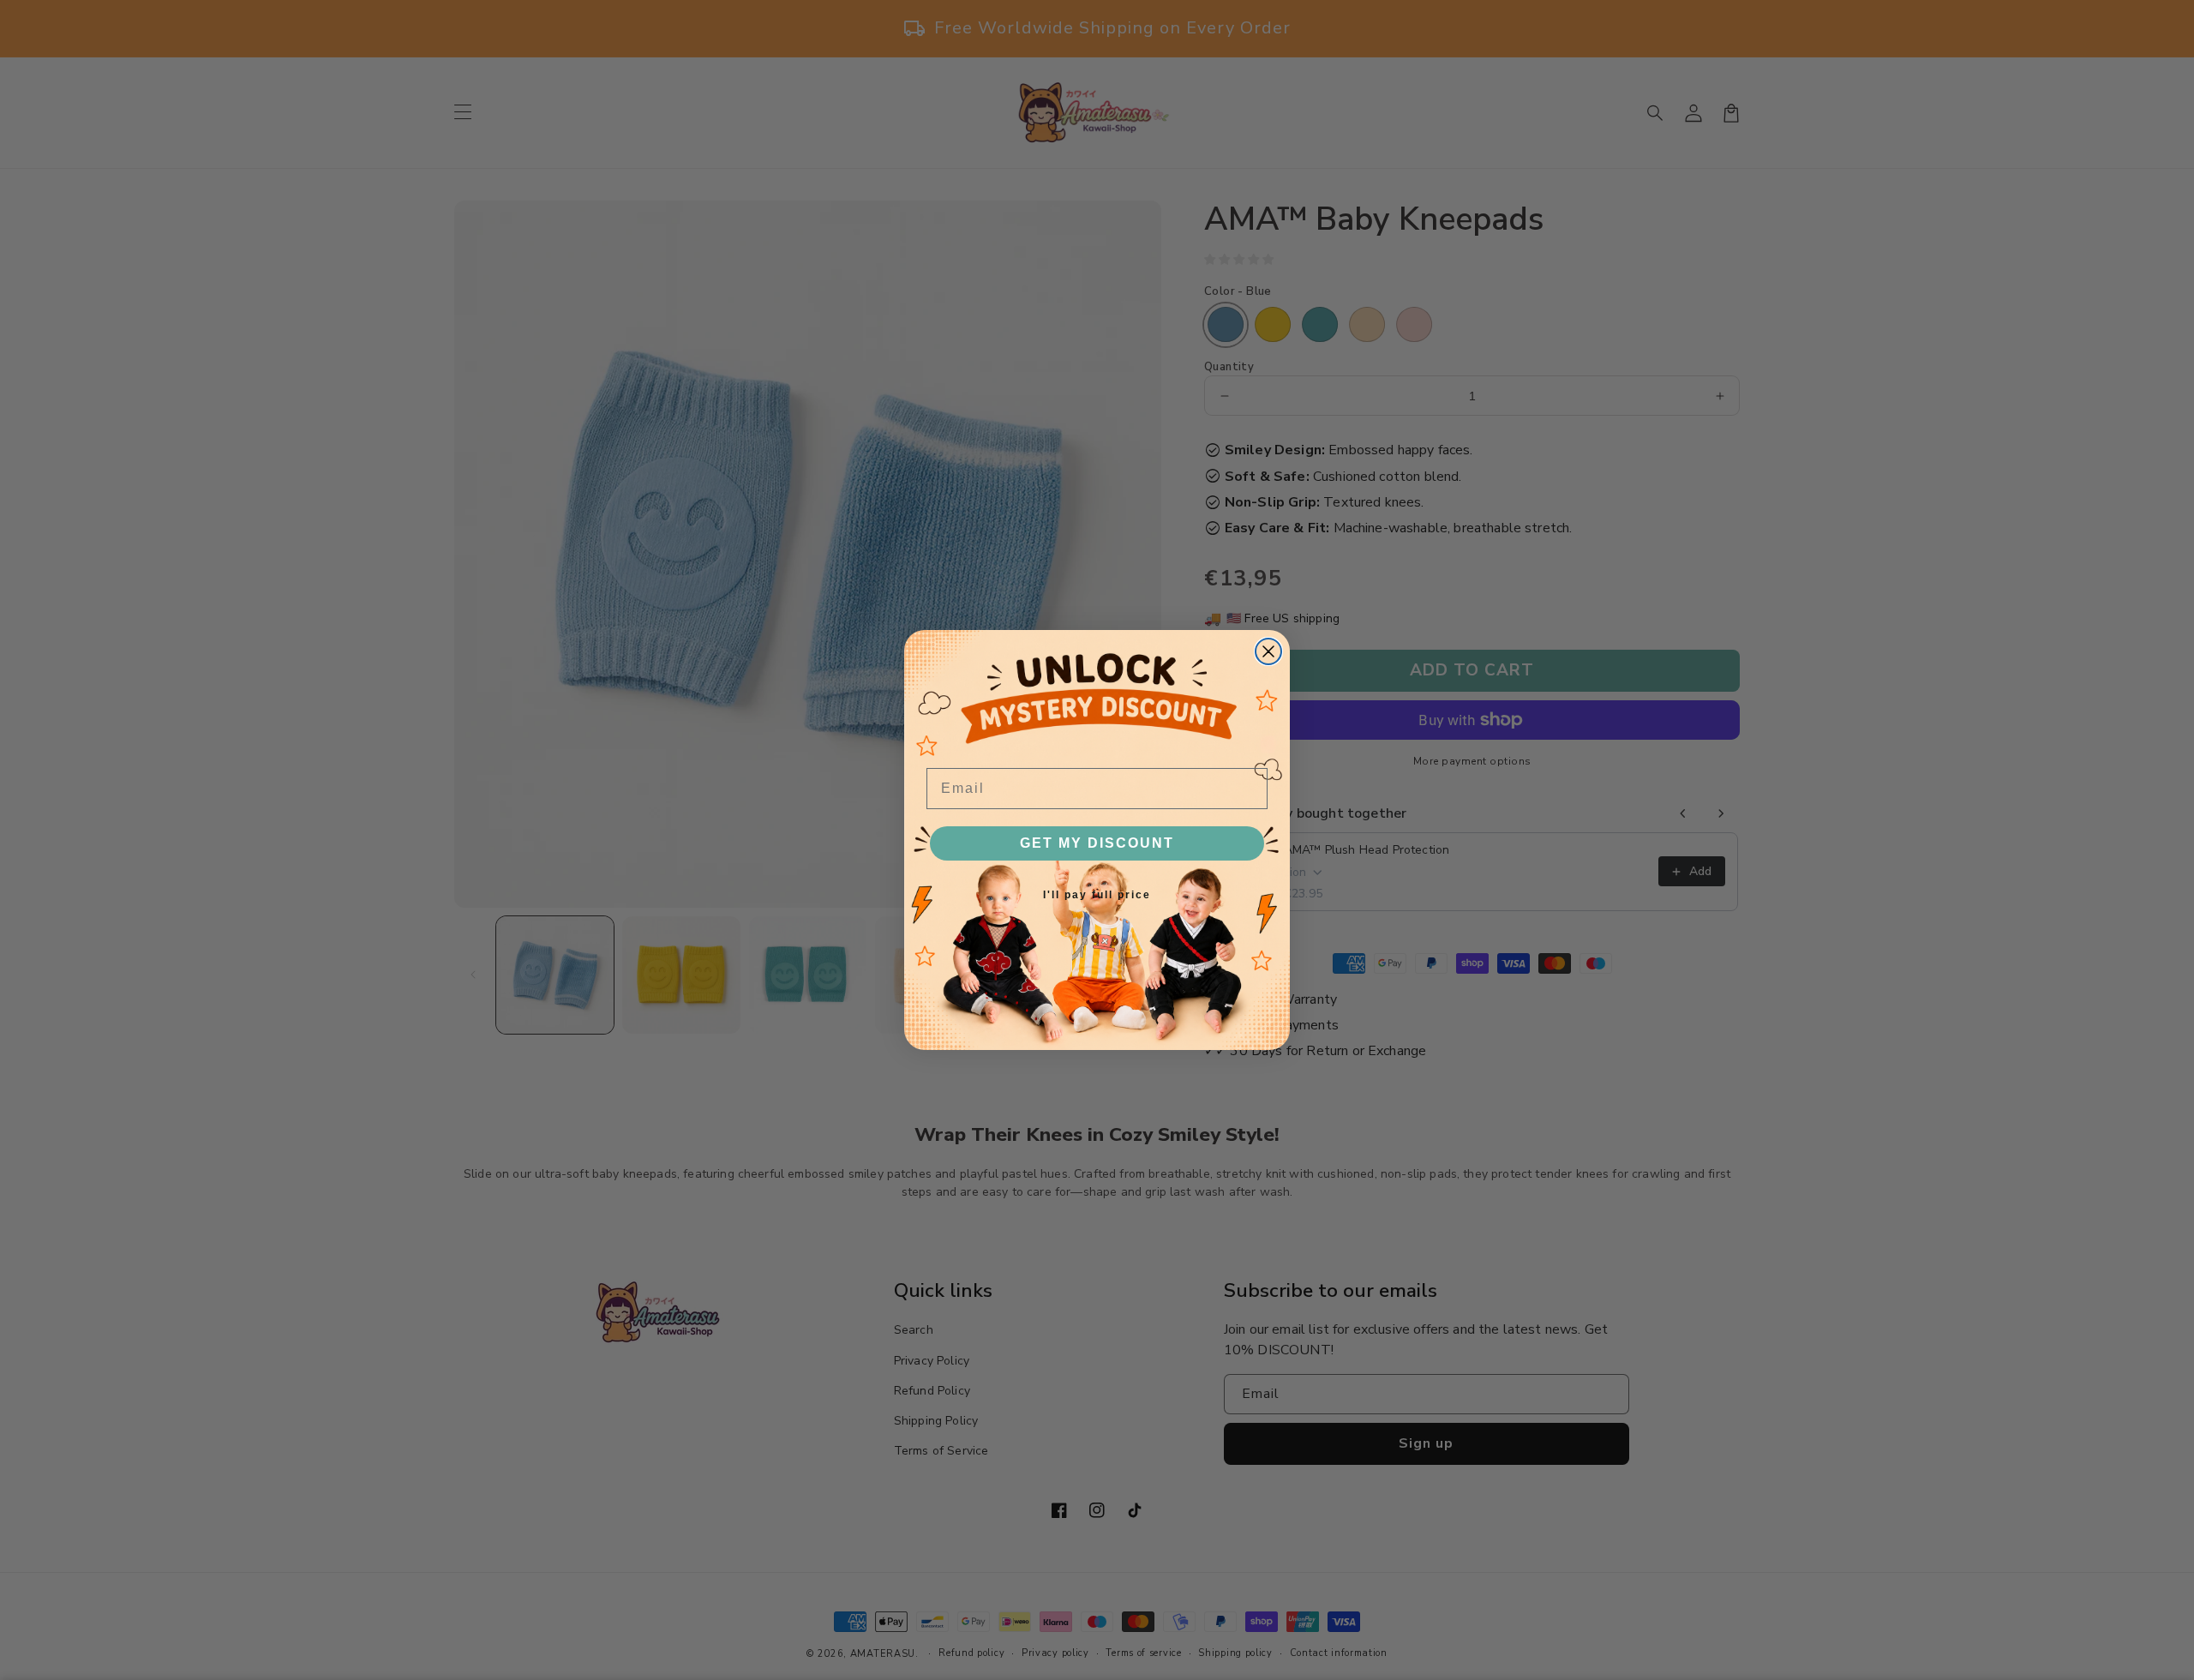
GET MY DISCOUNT (1097, 843)
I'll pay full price (1097, 895)
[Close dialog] (1268, 651)
